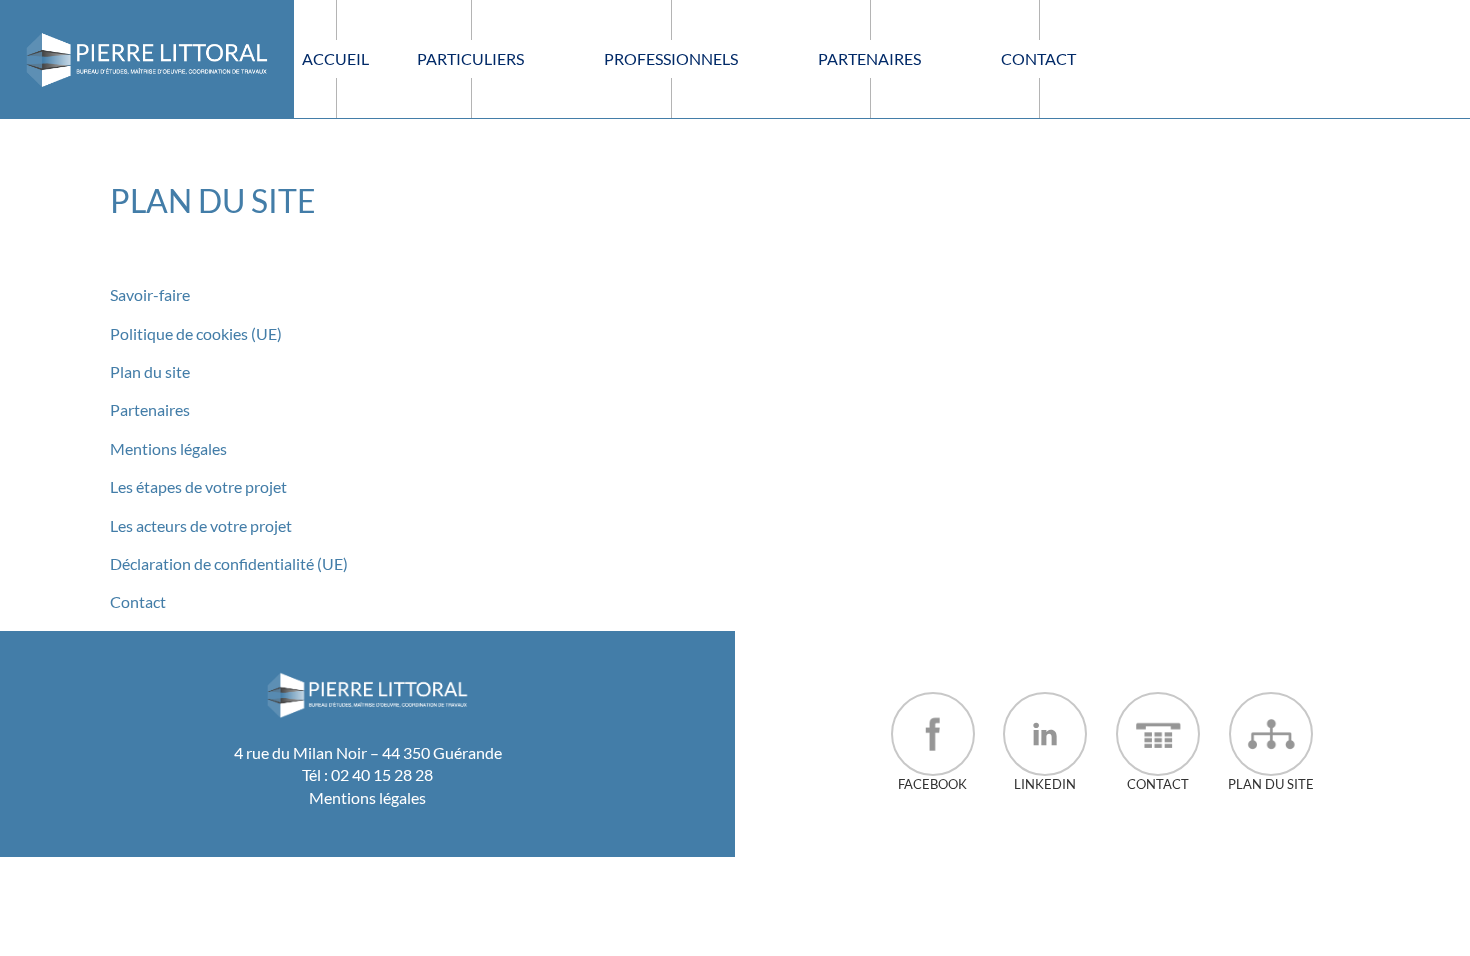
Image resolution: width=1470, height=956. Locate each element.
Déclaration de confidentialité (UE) (229, 563)
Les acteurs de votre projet (201, 525)
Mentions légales (168, 448)
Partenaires (150, 409)
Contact (138, 601)
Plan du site (150, 371)
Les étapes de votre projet (198, 486)
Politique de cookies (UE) (196, 333)
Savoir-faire (150, 294)
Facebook (932, 784)
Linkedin (1045, 784)
